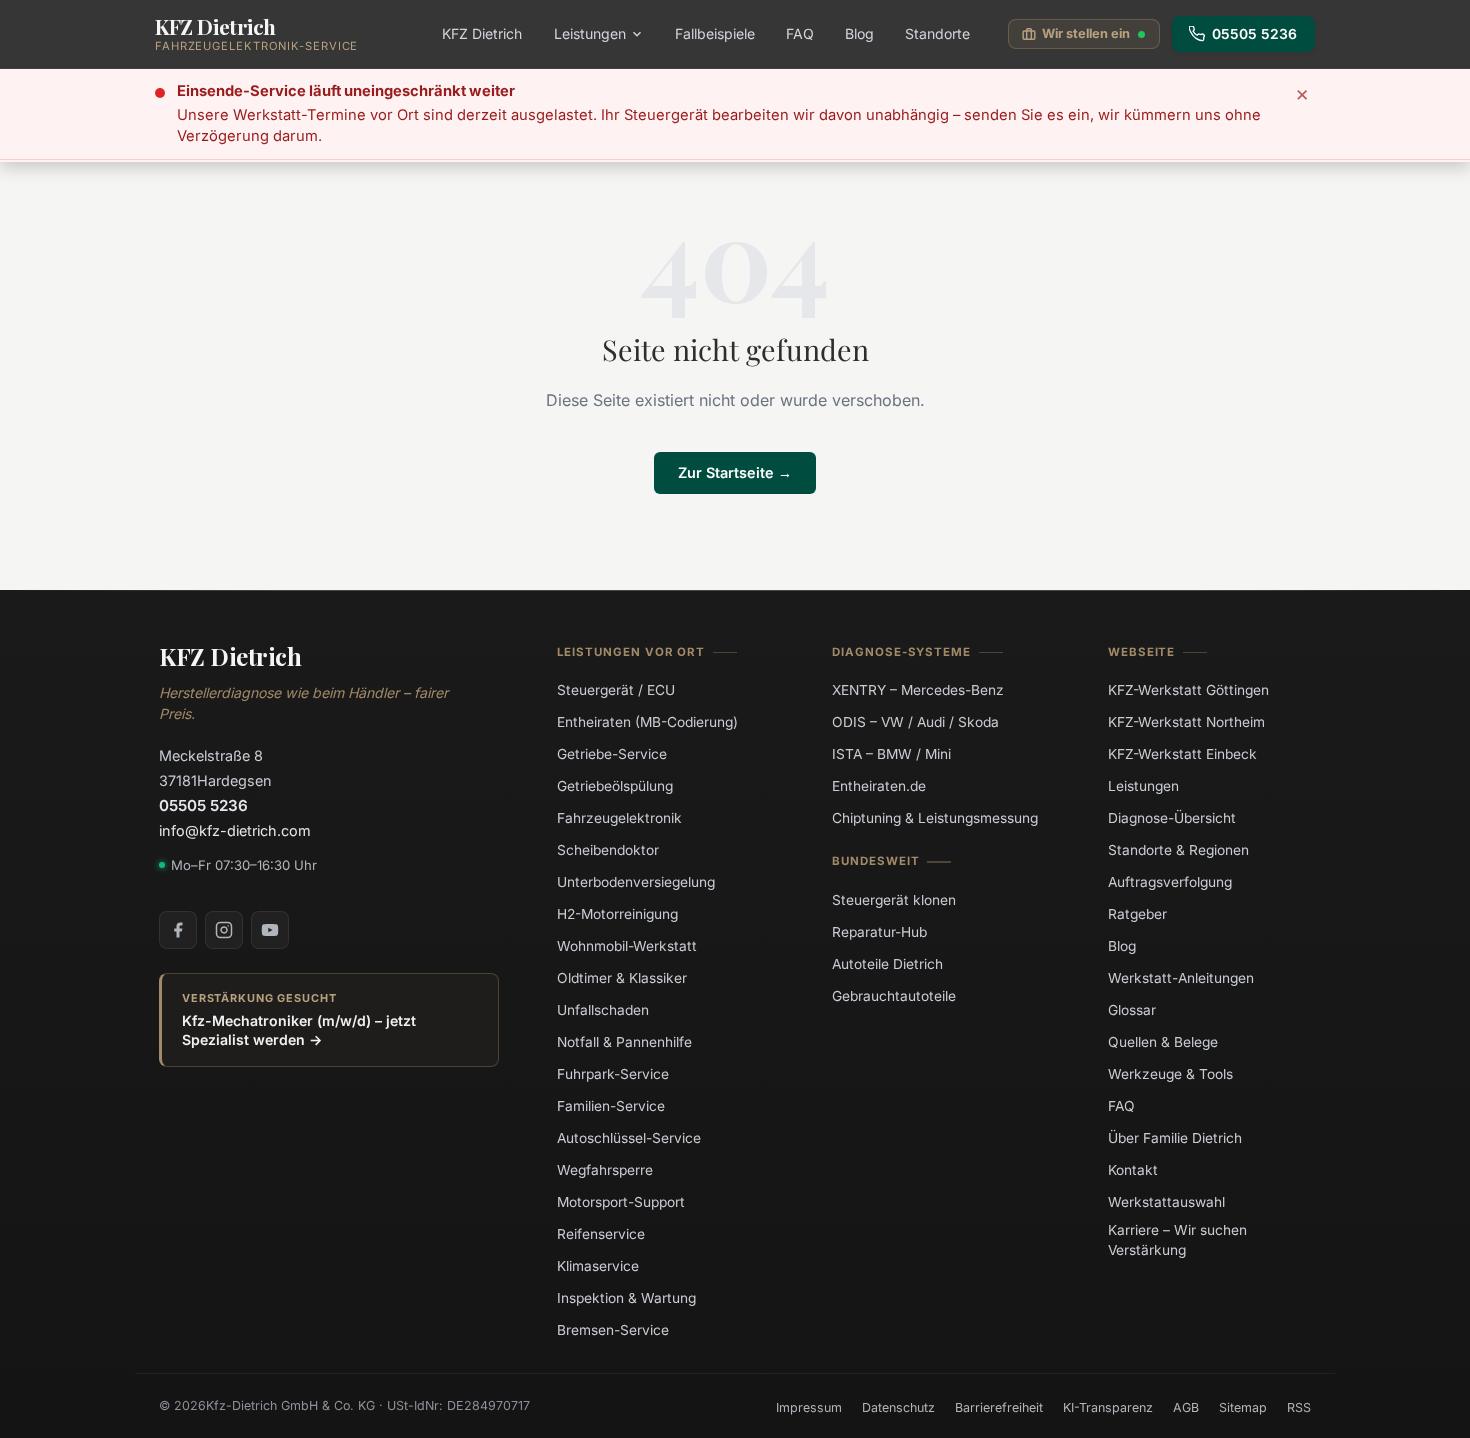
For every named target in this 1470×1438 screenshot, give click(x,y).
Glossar (1132, 1010)
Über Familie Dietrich (1175, 1138)
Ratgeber (1137, 914)
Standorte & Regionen (1178, 850)
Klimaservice (598, 1266)
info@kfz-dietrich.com (235, 830)
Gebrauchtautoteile (894, 995)
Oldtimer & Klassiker (622, 978)
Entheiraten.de (879, 786)
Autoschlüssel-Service (629, 1138)
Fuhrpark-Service (613, 1074)
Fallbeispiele (715, 33)
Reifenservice (601, 1234)
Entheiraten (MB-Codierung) (647, 722)
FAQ (800, 33)
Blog (859, 33)
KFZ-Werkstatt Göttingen (1188, 690)
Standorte (937, 33)
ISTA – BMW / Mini (891, 754)
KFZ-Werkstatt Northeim (1186, 722)
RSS (1299, 1407)
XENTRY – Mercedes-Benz (918, 690)
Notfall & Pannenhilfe (624, 1042)
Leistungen (590, 33)
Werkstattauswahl (1166, 1202)
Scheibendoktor (608, 850)
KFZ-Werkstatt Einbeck (1182, 754)
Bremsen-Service (613, 1330)
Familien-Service (611, 1106)
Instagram (224, 930)
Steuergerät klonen (894, 899)
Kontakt (1133, 1170)
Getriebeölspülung (615, 786)
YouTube (270, 930)
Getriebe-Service (612, 754)
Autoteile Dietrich (887, 963)
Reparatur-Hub (879, 931)
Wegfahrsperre (605, 1170)
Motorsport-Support (621, 1202)
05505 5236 (1254, 34)
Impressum (809, 1407)
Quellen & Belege (1163, 1042)
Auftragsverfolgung (1170, 882)
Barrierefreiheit (999, 1407)
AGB (1186, 1407)
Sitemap (1243, 1407)
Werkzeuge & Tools (1170, 1074)
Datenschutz (898, 1407)
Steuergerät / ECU (616, 690)
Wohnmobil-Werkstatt (627, 946)
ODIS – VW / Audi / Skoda (915, 722)
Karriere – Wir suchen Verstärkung (1177, 1239)
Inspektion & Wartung (626, 1298)
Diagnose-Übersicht (1172, 818)
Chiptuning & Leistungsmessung (935, 818)
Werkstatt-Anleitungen (1181, 978)
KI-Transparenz (1108, 1407)
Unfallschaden (603, 1010)
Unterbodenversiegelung (636, 882)
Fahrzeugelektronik (619, 818)
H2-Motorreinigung (617, 914)
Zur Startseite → (735, 472)
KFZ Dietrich (482, 33)
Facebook (178, 930)
